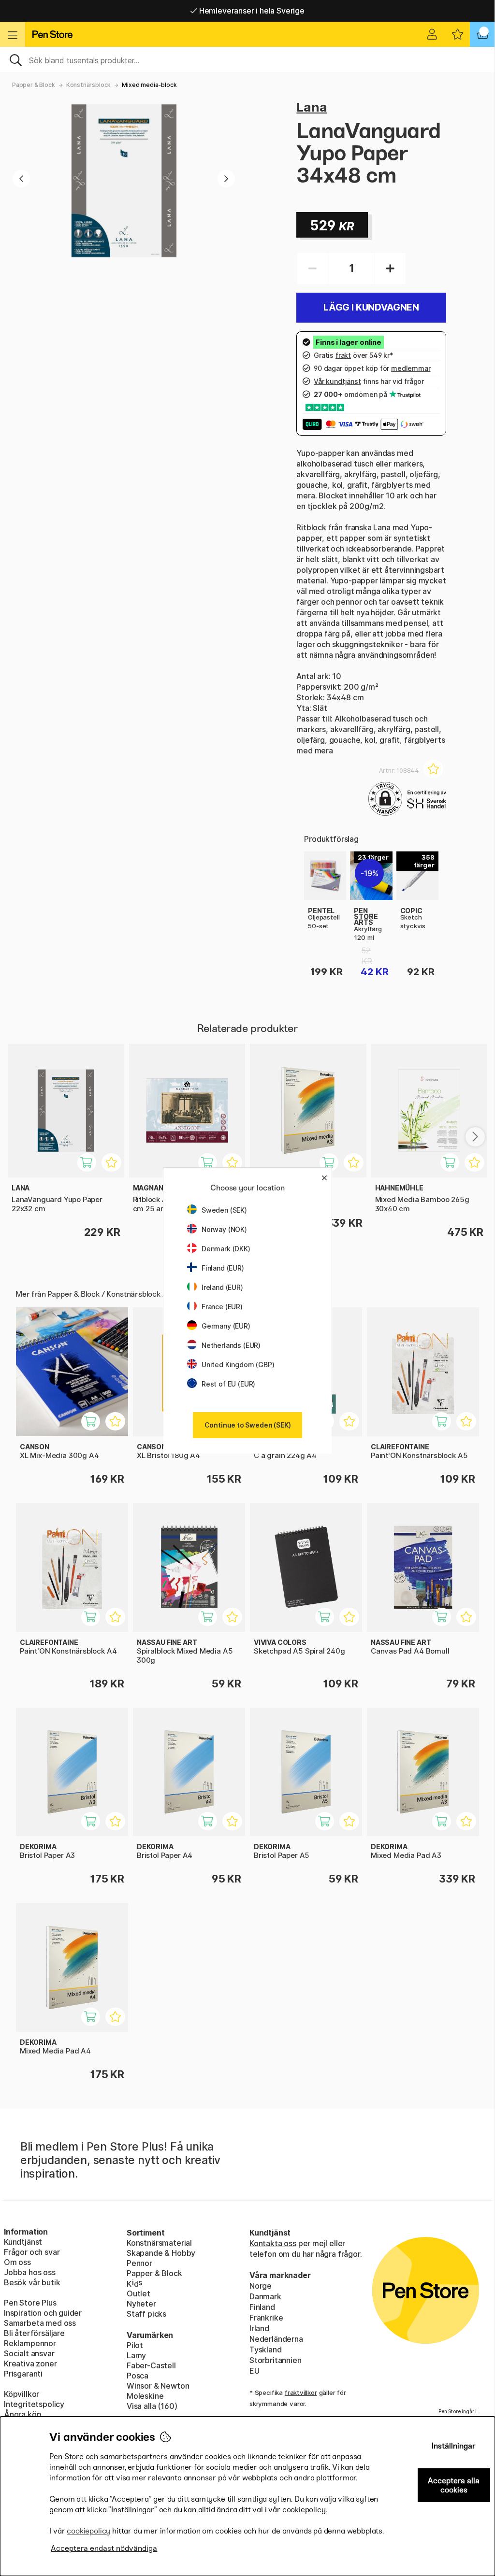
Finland (262, 2307)
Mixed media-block (149, 85)
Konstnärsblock (89, 85)
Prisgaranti (23, 2374)
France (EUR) (222, 1307)
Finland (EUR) (223, 1268)
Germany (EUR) (226, 1326)
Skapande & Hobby (161, 2253)
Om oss (17, 2262)
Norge (261, 2286)
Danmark (265, 2296)
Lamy (136, 2355)
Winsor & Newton (158, 2386)
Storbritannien (276, 2360)
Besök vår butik (32, 2282)
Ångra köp (22, 2414)
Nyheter (141, 2304)
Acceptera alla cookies (454, 2485)
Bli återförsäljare (34, 2333)
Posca (138, 2376)
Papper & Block (34, 85)
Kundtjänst (23, 2242)
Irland (259, 2328)
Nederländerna (276, 2339)
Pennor (139, 2263)
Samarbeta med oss (40, 2323)
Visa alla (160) (152, 2406)
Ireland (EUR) (222, 1287)
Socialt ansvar (29, 2353)
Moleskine (145, 2396)
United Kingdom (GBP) (238, 1365)
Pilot (135, 2345)
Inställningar (454, 2446)
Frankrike (266, 2318)
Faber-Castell (151, 2365)
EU (255, 2371)
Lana (312, 107)
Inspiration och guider (43, 2313)
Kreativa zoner (30, 2364)
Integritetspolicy (34, 2404)
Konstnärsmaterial (159, 2243)
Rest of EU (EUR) (228, 1384)
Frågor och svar (32, 2252)
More (313, 857)
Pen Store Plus (30, 2303)
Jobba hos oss (30, 2272)
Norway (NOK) (224, 1229)
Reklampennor (30, 2343)
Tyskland (266, 2350)
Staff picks (146, 2314)
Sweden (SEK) (224, 1210)
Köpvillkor (22, 2394)
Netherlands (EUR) (231, 1345)
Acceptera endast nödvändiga (104, 2548)
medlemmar (411, 368)
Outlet (138, 2293)
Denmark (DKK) (226, 1249)
